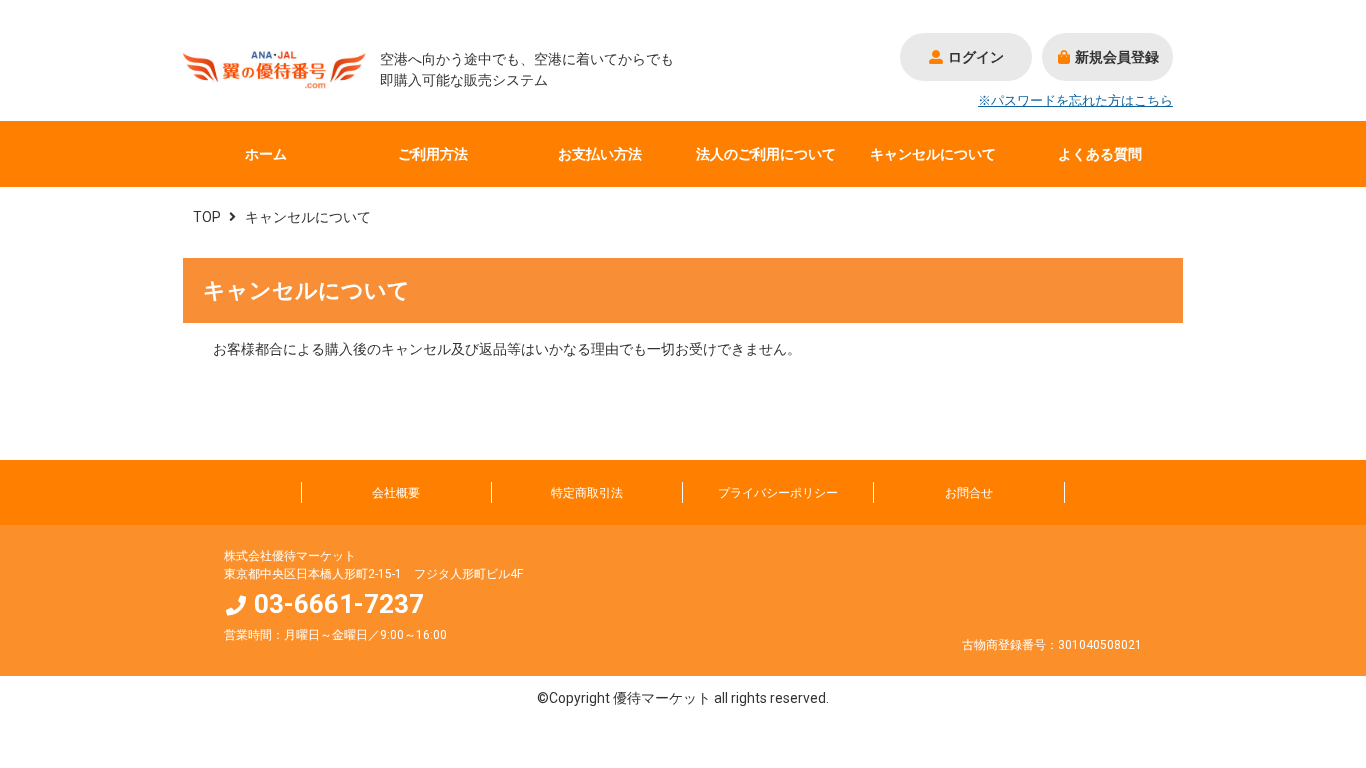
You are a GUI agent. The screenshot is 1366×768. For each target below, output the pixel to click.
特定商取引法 (587, 493)
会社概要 (396, 493)
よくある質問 (1100, 154)
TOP (207, 217)
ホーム (266, 154)
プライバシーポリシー (778, 493)
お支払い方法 (600, 154)
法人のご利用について (766, 154)
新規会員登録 (1117, 57)
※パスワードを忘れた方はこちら (1075, 100)
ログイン (976, 57)
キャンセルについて (933, 154)
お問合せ (969, 493)
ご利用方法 (433, 154)
